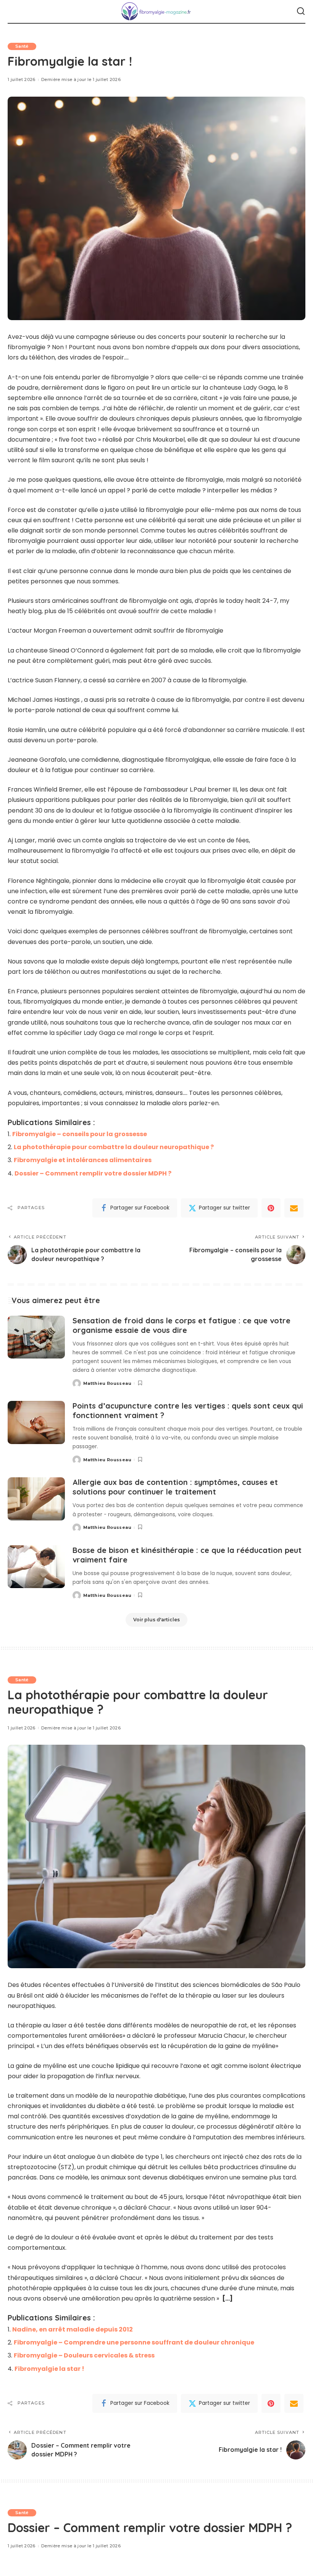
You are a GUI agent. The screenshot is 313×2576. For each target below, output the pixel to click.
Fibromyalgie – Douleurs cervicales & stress (84, 2355)
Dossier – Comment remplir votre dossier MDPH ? (93, 1173)
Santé (22, 46)
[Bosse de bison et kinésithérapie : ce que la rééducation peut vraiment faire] (36, 1567)
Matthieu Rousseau (107, 1383)
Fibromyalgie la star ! (49, 2369)
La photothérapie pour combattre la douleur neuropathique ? (114, 1147)
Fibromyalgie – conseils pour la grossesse (80, 1134)
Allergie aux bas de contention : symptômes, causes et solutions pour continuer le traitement (175, 1487)
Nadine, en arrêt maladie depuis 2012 (73, 2329)
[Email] (294, 1208)
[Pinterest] (271, 1208)
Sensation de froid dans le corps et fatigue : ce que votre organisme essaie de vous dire (182, 1325)
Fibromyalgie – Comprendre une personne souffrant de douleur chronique (134, 2342)
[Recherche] (301, 11)
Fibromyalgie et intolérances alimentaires (83, 1160)
